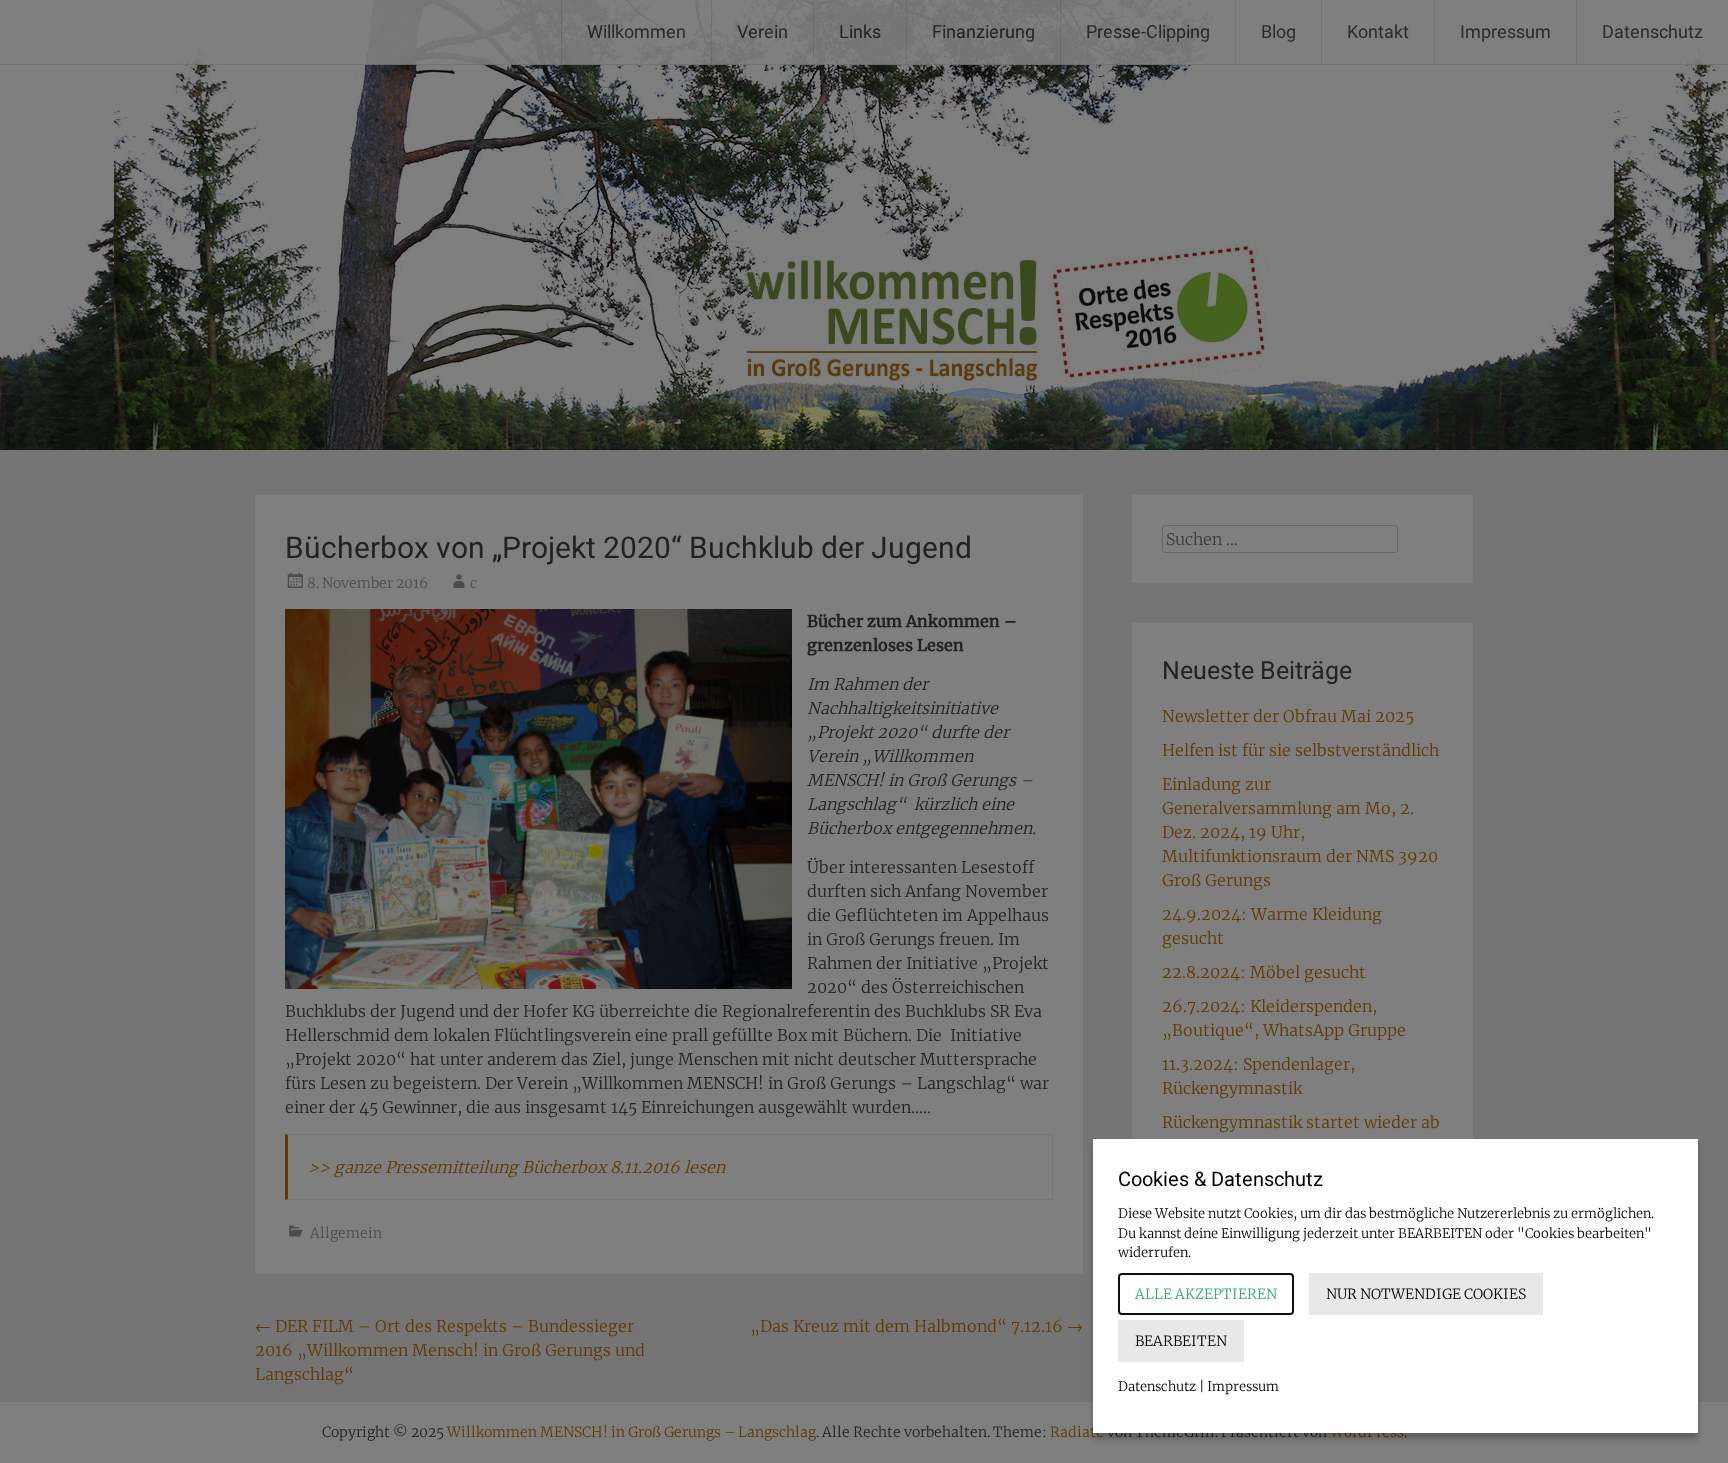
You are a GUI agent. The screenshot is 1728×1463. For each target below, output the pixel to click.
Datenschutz (1157, 1386)
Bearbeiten (1181, 1341)
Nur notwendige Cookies (1426, 1294)
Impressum (1243, 1386)
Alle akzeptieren (1206, 1294)
